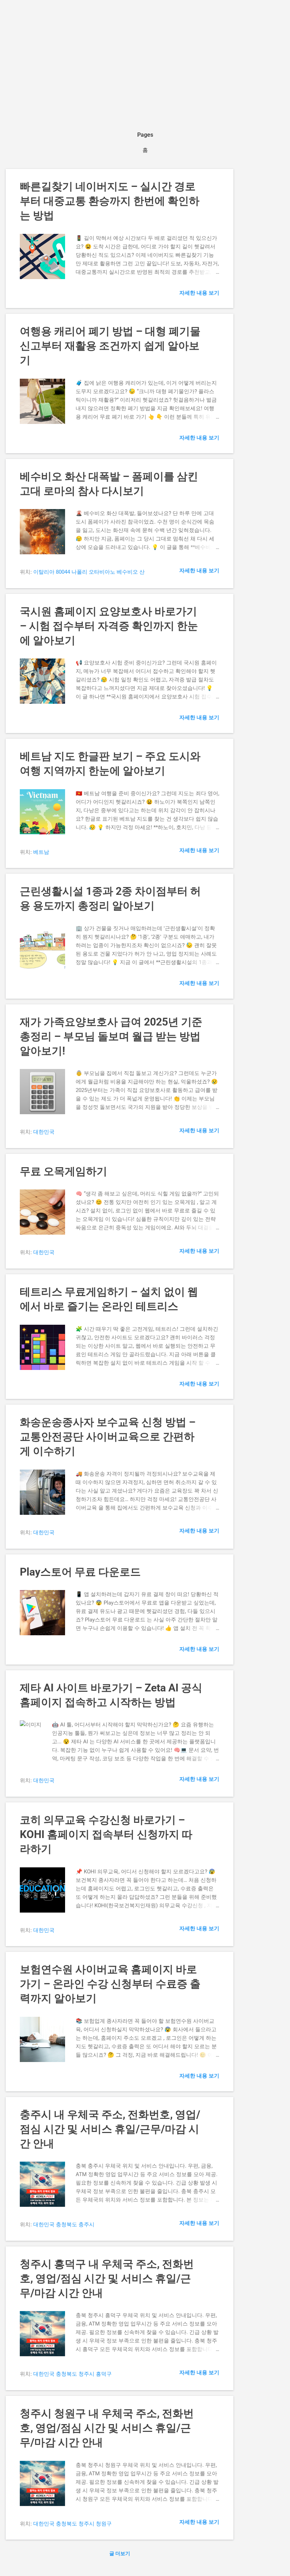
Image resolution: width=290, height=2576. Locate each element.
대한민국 (44, 1132)
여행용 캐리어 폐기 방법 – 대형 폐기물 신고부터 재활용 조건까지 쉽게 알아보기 (110, 346)
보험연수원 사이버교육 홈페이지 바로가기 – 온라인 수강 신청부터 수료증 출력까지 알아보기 (110, 1984)
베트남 (41, 852)
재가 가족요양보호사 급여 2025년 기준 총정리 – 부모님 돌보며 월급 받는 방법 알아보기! (111, 1036)
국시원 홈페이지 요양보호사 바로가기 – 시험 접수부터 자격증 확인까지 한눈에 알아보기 (109, 626)
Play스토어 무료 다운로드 (80, 1572)
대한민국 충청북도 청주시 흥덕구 (72, 2374)
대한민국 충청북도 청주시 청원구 (72, 2524)
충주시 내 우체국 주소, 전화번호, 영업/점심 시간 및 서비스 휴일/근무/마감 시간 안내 (110, 2129)
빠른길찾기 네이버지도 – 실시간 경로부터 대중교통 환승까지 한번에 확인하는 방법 (110, 201)
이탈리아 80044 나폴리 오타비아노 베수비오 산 (89, 572)
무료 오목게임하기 (63, 1171)
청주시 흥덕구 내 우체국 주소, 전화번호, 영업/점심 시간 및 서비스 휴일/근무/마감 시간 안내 (107, 2278)
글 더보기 (120, 2553)
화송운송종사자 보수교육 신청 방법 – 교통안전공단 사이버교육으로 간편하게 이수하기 (108, 1437)
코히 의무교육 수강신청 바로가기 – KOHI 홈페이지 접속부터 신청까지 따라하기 (106, 1834)
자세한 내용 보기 (199, 293)
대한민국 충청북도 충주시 (64, 2225)
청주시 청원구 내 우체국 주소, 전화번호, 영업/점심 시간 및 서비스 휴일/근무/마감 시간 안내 (107, 2428)
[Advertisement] (145, 58)
